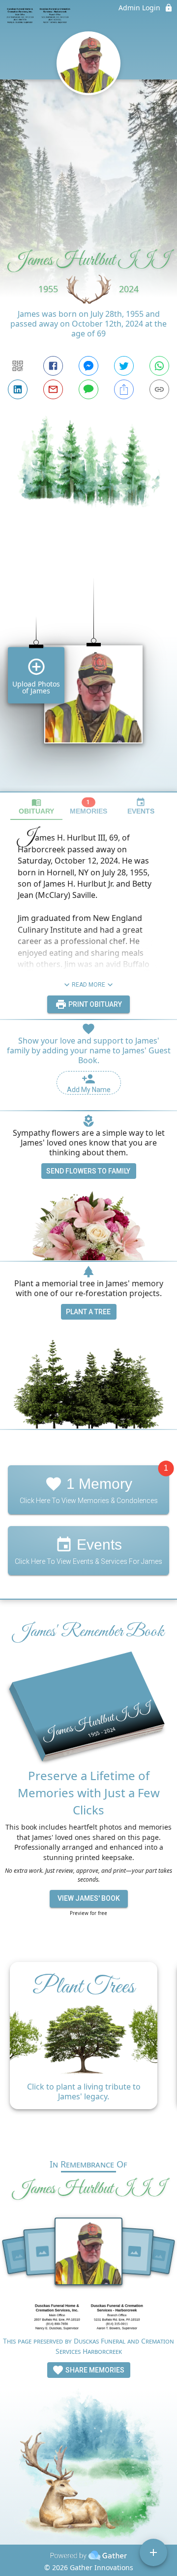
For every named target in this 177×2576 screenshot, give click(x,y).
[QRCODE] (18, 366)
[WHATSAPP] (159, 366)
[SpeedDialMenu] (153, 2552)
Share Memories (94, 2370)
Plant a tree (88, 1312)
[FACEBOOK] (53, 366)
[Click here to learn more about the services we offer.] (88, 2318)
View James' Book (89, 1898)
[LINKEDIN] (18, 389)
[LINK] (159, 389)
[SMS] (88, 389)
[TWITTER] (124, 366)
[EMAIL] (53, 389)
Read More (88, 985)
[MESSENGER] (88, 366)
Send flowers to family (88, 1171)
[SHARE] (124, 389)
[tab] (36, 806)
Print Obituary (94, 1004)
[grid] (88, 668)
